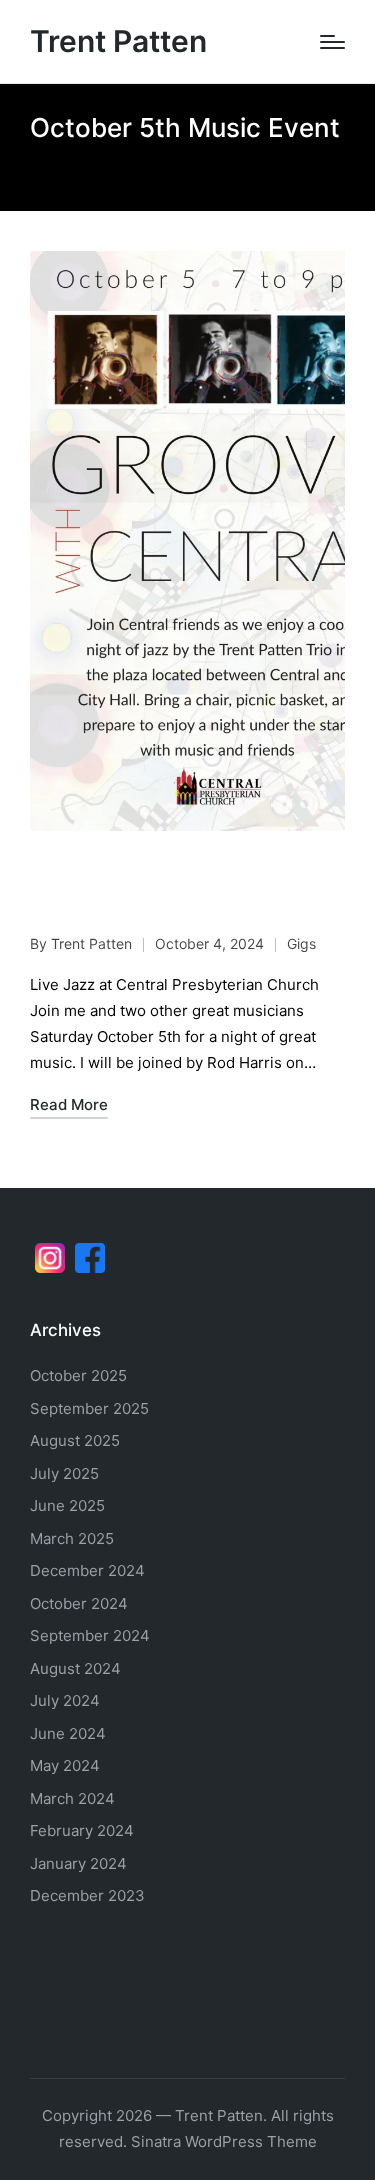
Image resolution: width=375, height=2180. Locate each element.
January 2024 (78, 1863)
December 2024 (87, 1570)
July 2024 (65, 1700)
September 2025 (89, 1408)
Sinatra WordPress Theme (224, 2141)
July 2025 (64, 1473)
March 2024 (72, 1798)
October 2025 (78, 1375)
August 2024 (75, 1668)
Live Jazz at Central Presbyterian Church (177, 887)
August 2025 (75, 1440)
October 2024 (79, 1603)
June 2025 (67, 1505)
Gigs (301, 943)
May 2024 (65, 1765)
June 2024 (68, 1733)
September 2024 (90, 1635)
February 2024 (82, 1830)
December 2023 (87, 1895)
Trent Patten (118, 41)
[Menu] (332, 42)
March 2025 (72, 1538)
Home (48, 169)
